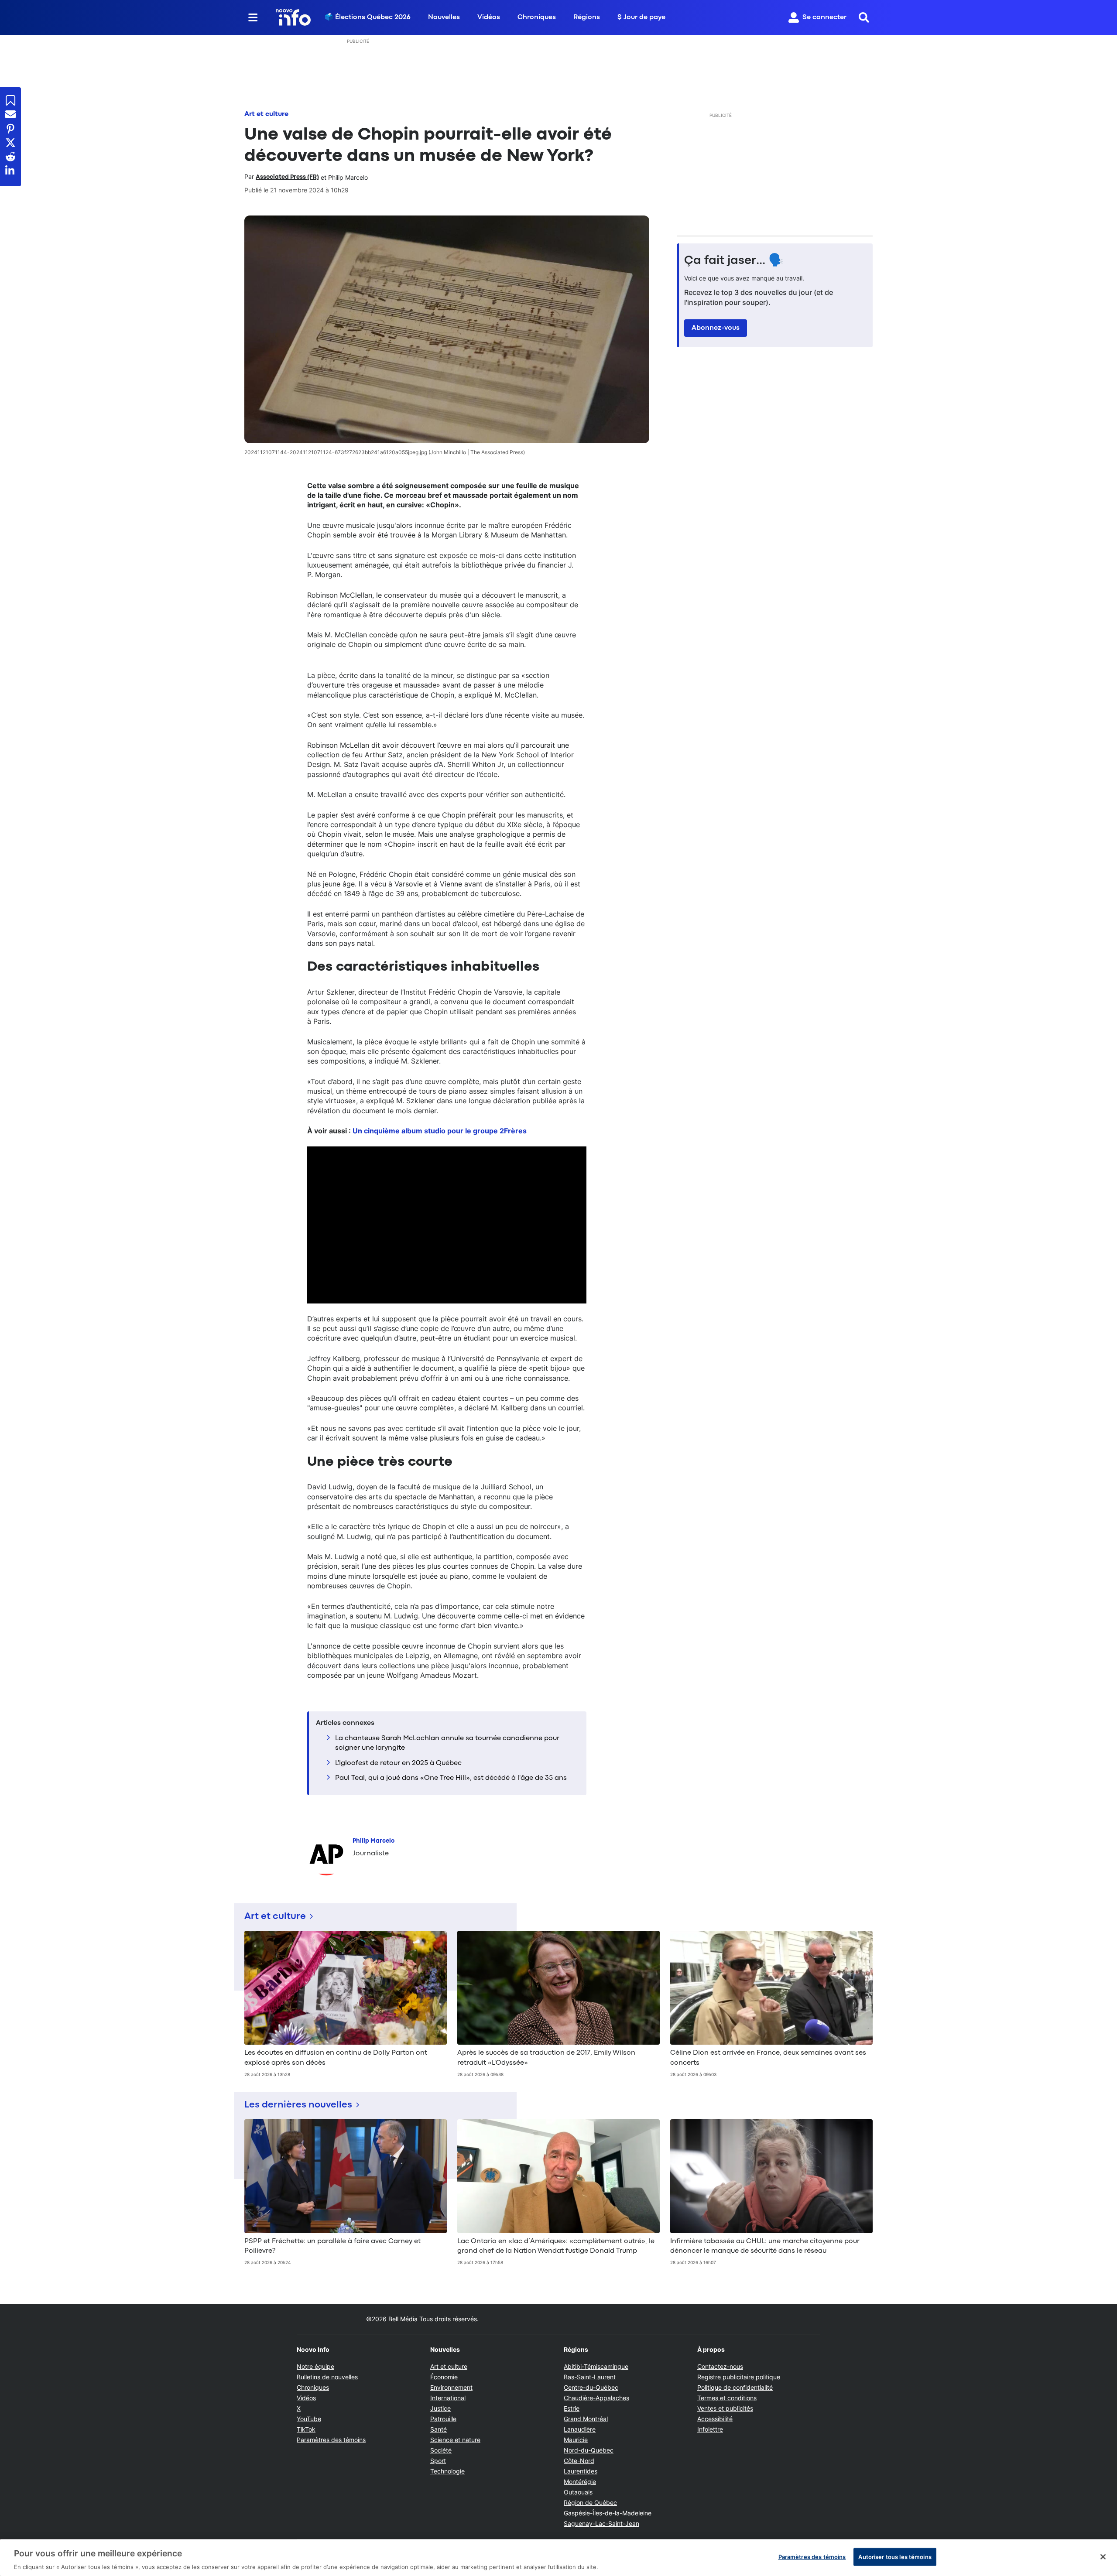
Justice (440, 2408)
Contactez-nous (720, 2366)
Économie (444, 2377)
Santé (439, 2429)
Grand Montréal (586, 2419)
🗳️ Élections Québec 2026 (368, 17)
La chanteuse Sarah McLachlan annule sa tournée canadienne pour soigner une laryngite (447, 1743)
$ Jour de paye (641, 17)
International (448, 2398)
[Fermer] (1103, 2557)
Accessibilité (715, 2419)
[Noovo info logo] (293, 17)
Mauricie (576, 2440)
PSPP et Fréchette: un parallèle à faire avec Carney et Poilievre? (332, 2246)
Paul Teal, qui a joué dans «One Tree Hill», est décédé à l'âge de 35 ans (451, 1778)
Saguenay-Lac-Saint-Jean (601, 2523)
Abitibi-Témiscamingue (596, 2366)
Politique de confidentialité (735, 2387)
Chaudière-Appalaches (596, 2398)
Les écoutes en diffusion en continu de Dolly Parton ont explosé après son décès (336, 2058)
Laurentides (581, 2471)
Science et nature (455, 2440)
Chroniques (537, 17)
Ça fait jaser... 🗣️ (734, 261)
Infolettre (710, 2429)
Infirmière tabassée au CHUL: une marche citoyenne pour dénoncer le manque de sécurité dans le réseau (765, 2246)
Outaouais (578, 2492)
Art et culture (266, 114)
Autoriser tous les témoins (895, 2556)
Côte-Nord (579, 2461)
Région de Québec (590, 2502)
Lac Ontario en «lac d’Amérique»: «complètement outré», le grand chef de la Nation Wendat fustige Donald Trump (556, 2246)
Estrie (572, 2408)
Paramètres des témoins (331, 2440)
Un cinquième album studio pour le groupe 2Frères (440, 1131)
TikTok (306, 2429)
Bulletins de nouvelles (327, 2377)
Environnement (451, 2387)
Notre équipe (315, 2366)
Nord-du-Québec (589, 2450)
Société (441, 2450)
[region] (558, 2558)
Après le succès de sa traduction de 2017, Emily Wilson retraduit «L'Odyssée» (546, 2058)
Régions (587, 17)
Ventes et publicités (725, 2408)
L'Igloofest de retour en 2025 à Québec (398, 1763)
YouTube (309, 2419)
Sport (438, 2461)
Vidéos (489, 17)
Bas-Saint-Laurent (590, 2377)
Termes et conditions (727, 2398)
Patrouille (443, 2419)
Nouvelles (444, 17)
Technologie (447, 2471)
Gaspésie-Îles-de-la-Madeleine (608, 2513)
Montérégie (580, 2482)
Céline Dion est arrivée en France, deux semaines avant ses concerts (768, 2058)
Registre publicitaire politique (739, 2377)
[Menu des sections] (253, 17)
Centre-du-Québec (591, 2387)
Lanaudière (580, 2429)
